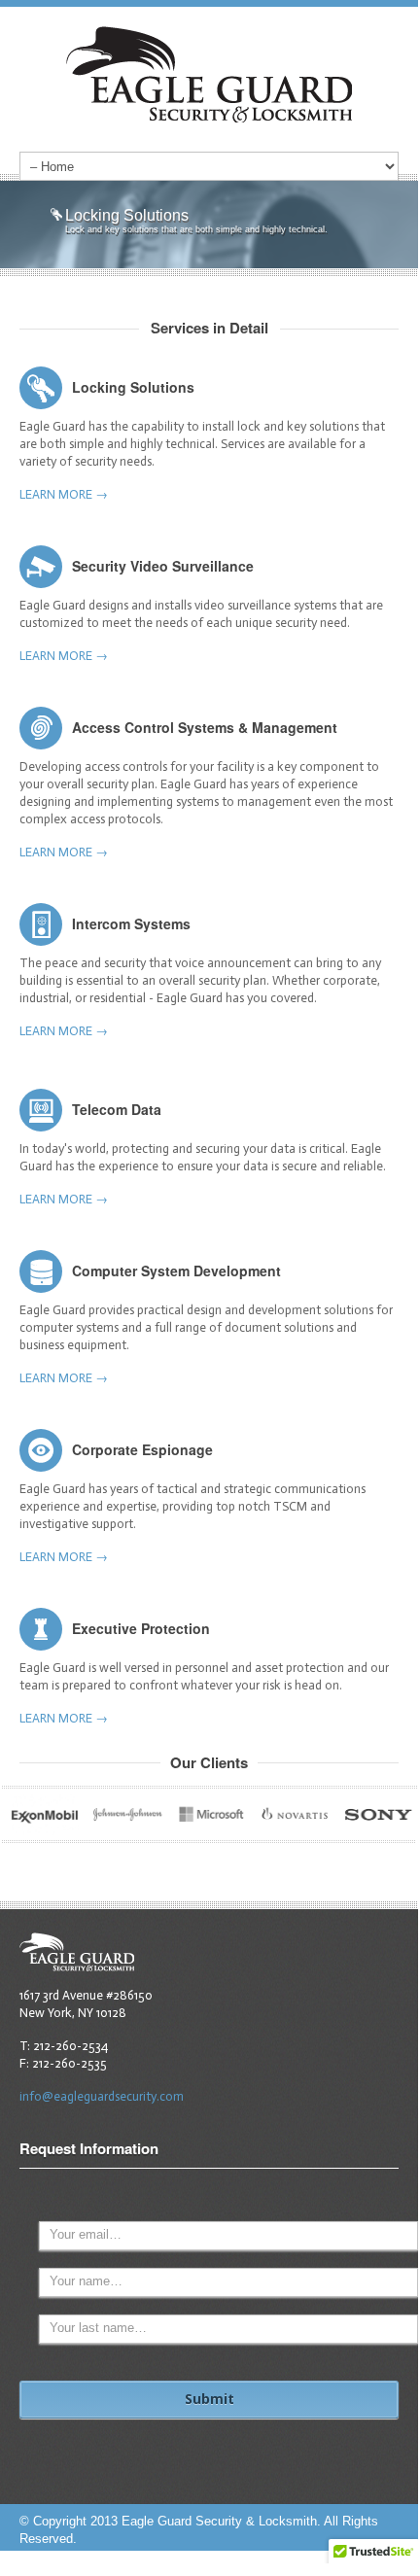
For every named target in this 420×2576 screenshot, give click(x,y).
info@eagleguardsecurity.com (102, 2096)
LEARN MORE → (64, 494)
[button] (373, 2558)
